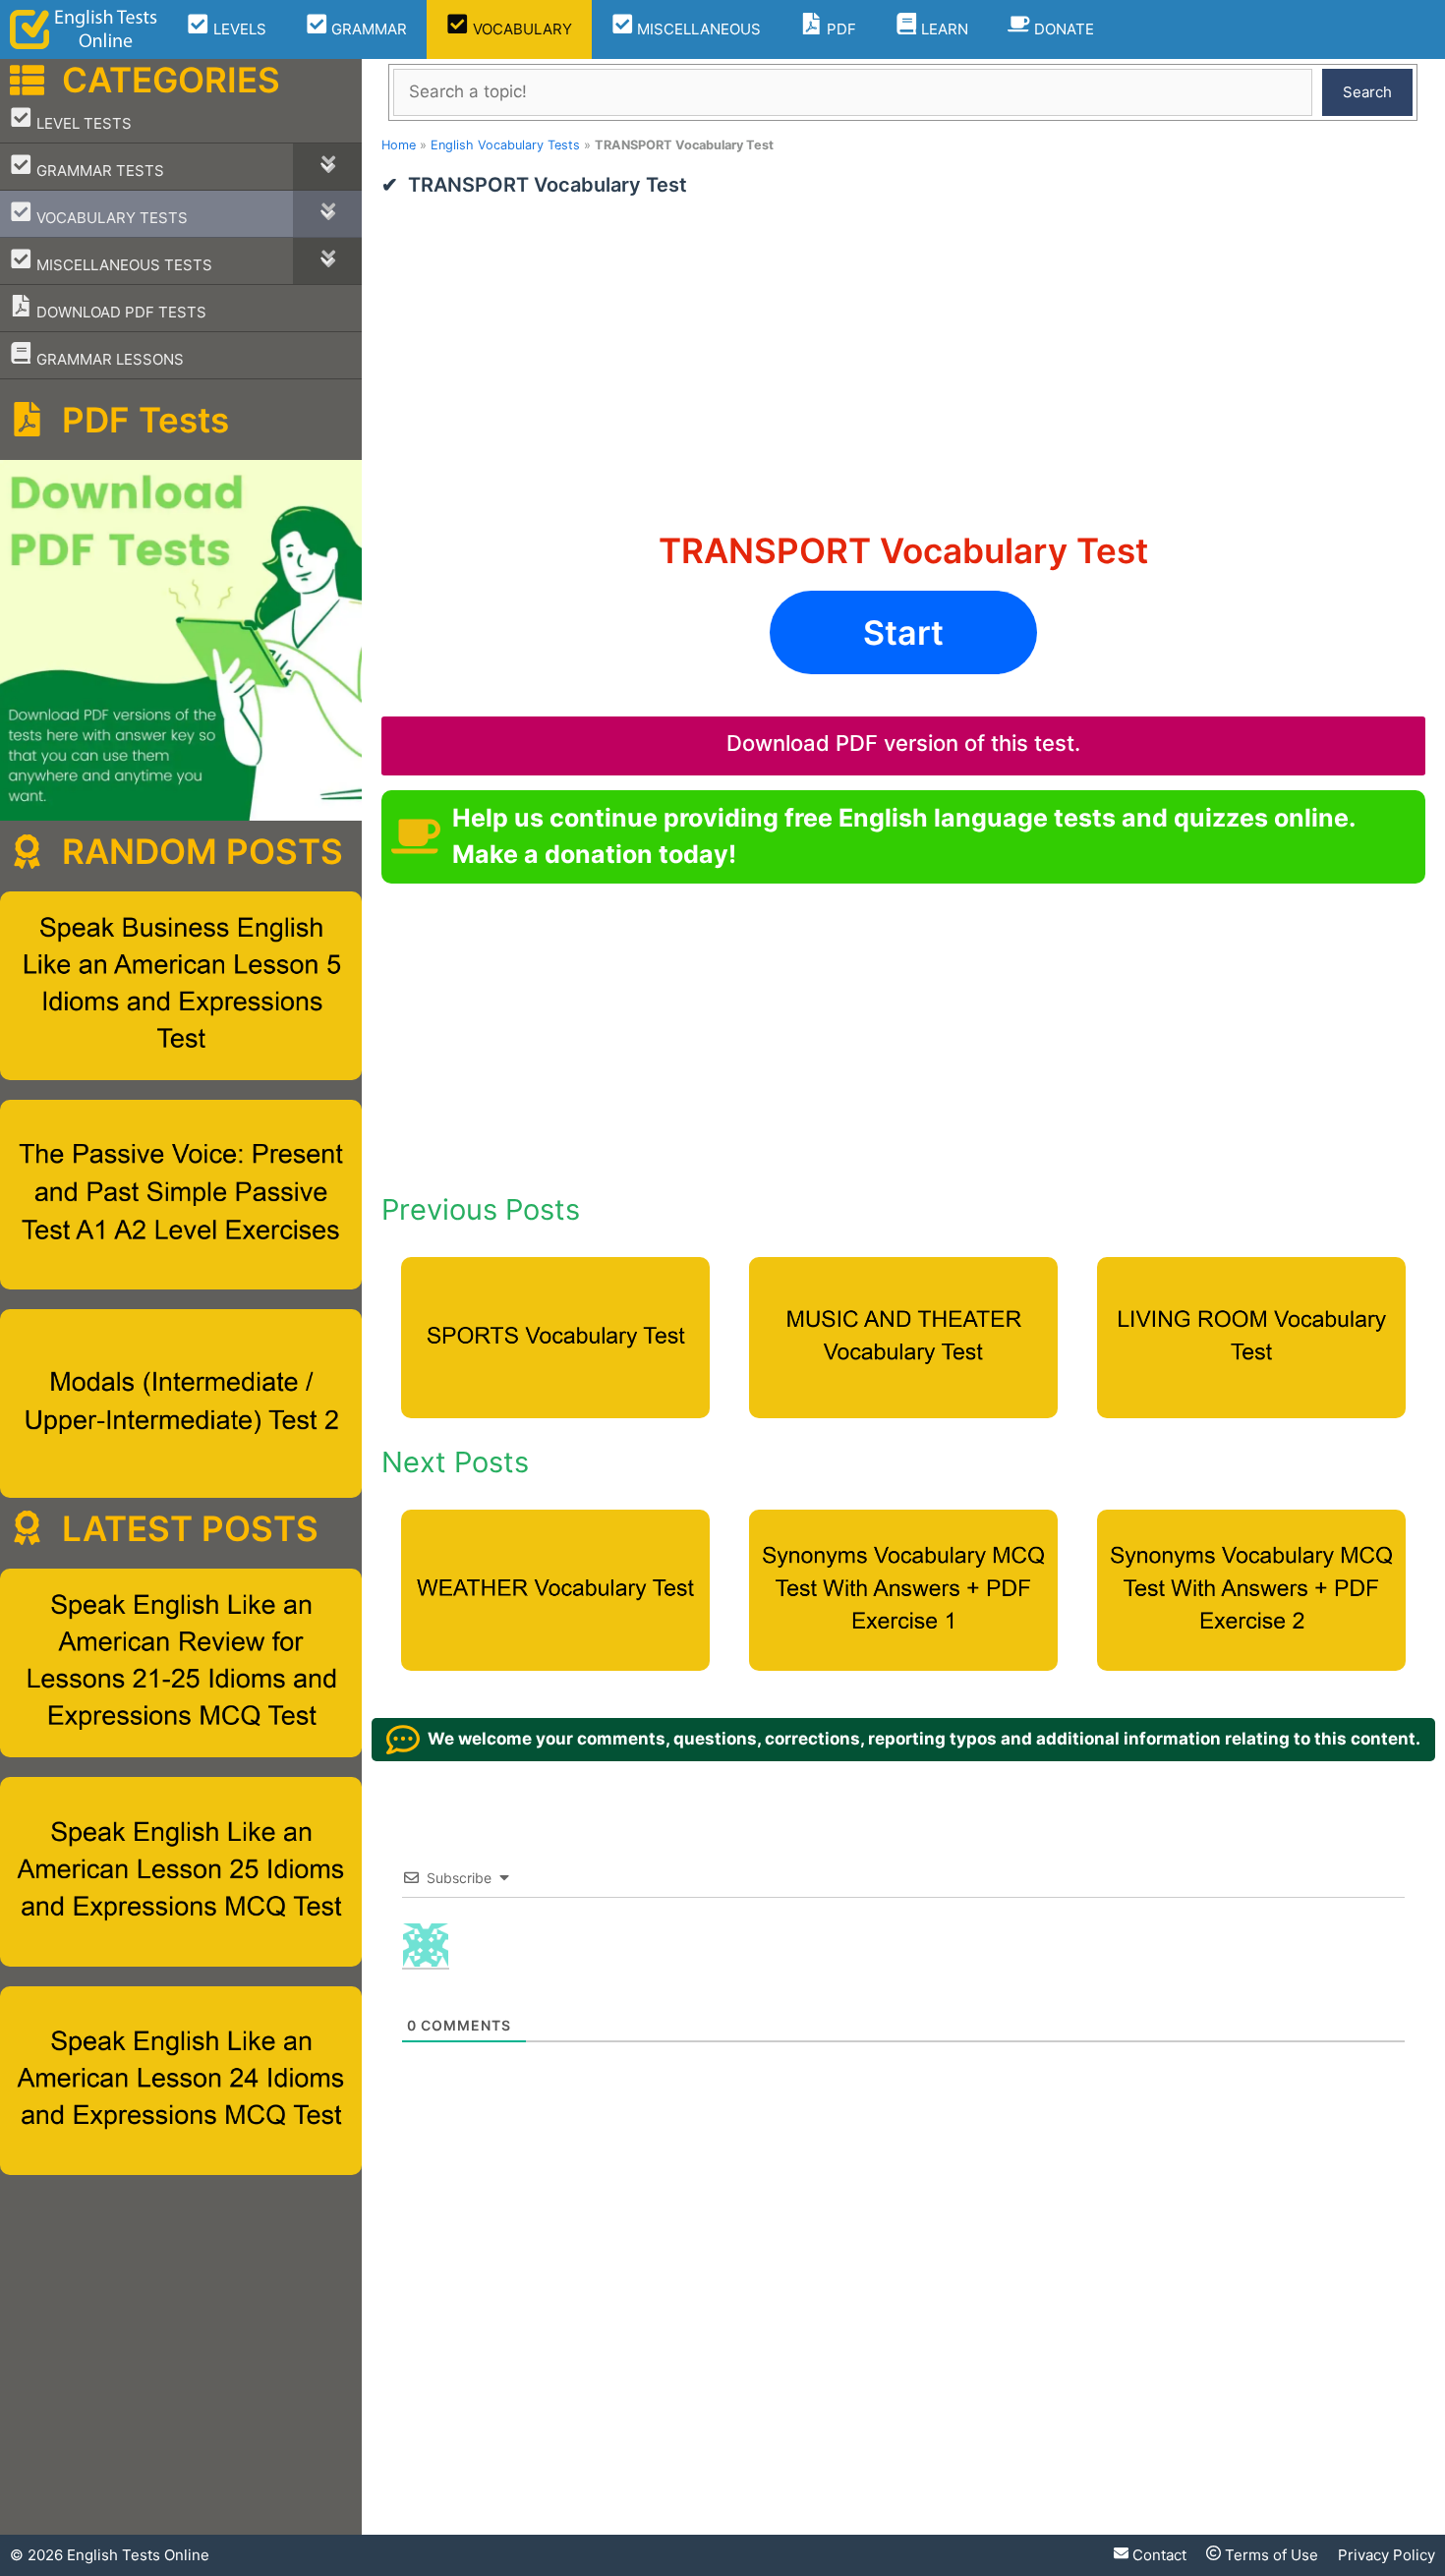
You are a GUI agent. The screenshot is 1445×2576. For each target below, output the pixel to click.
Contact (1157, 2555)
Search (1367, 92)
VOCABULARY (520, 29)
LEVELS (238, 29)
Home (399, 145)
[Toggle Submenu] (327, 167)
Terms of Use (1270, 2555)
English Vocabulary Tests (505, 145)
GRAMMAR (367, 29)
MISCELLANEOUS (697, 29)
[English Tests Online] (84, 29)
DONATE (1062, 29)
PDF (839, 29)
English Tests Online (138, 2555)
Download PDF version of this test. (903, 743)
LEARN (943, 29)
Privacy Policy (1387, 2555)
